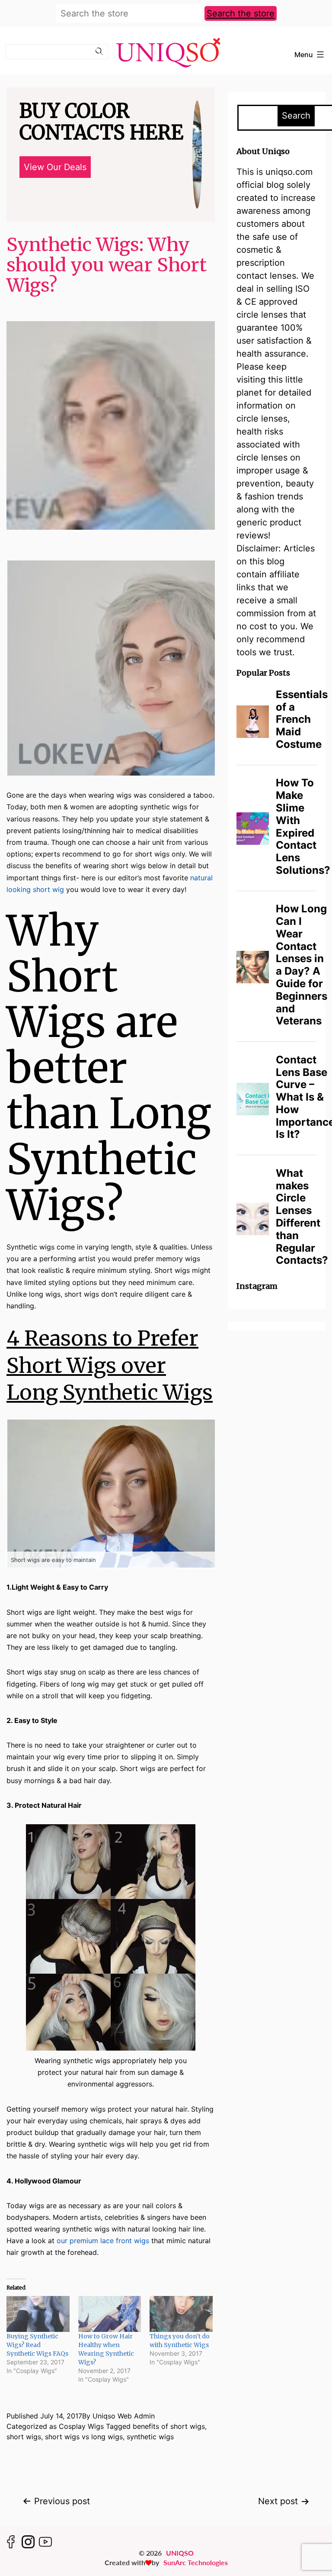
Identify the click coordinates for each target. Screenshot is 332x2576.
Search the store (241, 13)
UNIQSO (180, 2553)
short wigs (24, 2437)
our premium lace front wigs (103, 2241)
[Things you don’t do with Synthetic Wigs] (181, 2314)
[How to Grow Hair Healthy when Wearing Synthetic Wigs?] (110, 2314)
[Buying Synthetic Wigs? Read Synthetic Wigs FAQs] (38, 2314)
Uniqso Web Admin (124, 2416)
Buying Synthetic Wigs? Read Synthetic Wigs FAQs (37, 2345)
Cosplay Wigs (81, 2426)
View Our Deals (55, 167)
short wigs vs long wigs (84, 2437)
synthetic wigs (150, 2437)
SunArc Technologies (196, 2562)
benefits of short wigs (169, 2426)
